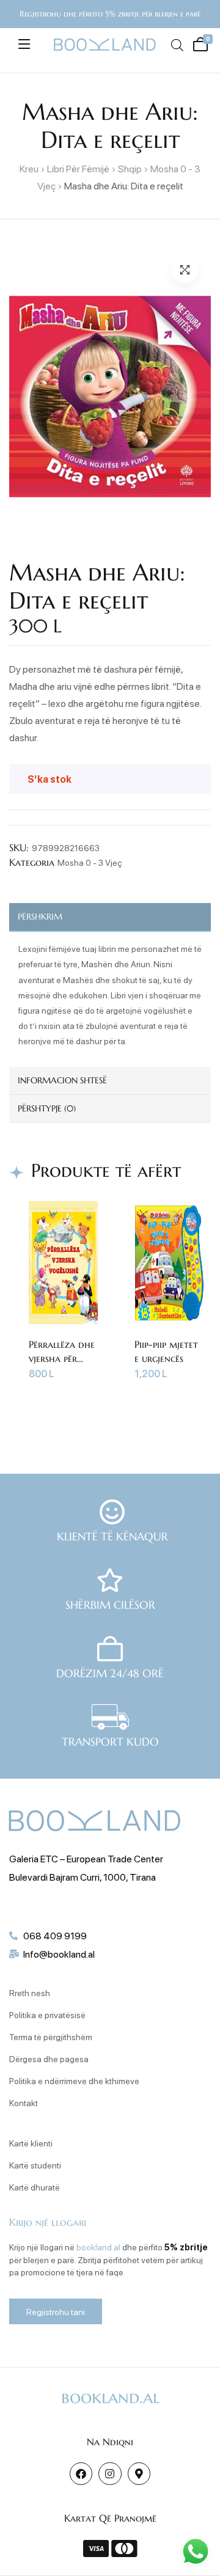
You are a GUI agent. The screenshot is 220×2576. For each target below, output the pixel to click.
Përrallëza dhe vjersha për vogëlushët (62, 1358)
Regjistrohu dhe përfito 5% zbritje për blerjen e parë (110, 14)
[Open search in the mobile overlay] (176, 45)
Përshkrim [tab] (40, 917)
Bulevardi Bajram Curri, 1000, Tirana (82, 1877)
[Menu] (24, 44)
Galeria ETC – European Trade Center (86, 1858)
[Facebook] (81, 2474)
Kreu (29, 168)
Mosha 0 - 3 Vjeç (90, 862)
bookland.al (98, 2247)
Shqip (130, 168)
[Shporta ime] (198, 43)
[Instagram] (110, 2474)
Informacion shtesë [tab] (62, 1080)
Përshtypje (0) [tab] (47, 1108)
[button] (185, 270)
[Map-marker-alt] (139, 2474)
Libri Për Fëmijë (78, 168)
